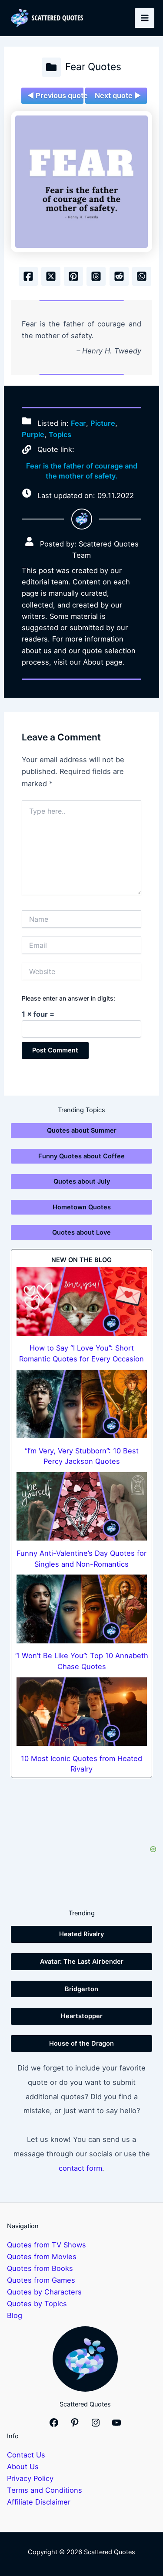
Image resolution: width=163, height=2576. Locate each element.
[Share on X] (51, 276)
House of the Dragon (81, 2043)
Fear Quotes (93, 67)
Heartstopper (82, 2016)
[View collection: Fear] (51, 67)
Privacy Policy (30, 2478)
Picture (103, 423)
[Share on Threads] (96, 276)
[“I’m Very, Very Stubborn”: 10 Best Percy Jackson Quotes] (82, 1404)
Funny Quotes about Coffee (81, 1156)
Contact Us (26, 2455)
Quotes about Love (81, 1232)
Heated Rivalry (81, 1934)
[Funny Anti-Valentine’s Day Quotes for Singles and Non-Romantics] (82, 1506)
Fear (78, 423)
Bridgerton (81, 1989)
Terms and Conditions (45, 2490)
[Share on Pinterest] (73, 276)
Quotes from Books (40, 2268)
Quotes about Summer (82, 1130)
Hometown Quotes (82, 1207)
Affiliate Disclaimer (39, 2502)
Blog (15, 2315)
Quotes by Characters (44, 2292)
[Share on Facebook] (28, 276)
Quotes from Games (41, 2280)
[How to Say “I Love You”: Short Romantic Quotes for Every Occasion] (82, 1301)
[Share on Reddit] (119, 276)
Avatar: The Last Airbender (82, 1962)
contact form (80, 2168)
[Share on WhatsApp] (142, 276)
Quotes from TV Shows (47, 2245)
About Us (23, 2467)
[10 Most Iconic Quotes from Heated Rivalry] (82, 1712)
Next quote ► (118, 95)
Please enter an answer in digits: (68, 998)
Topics (60, 434)
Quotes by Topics (37, 2304)
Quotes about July (82, 1181)
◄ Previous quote (55, 95)
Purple (33, 434)
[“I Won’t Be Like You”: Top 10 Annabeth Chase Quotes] (82, 1609)
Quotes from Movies (42, 2257)
